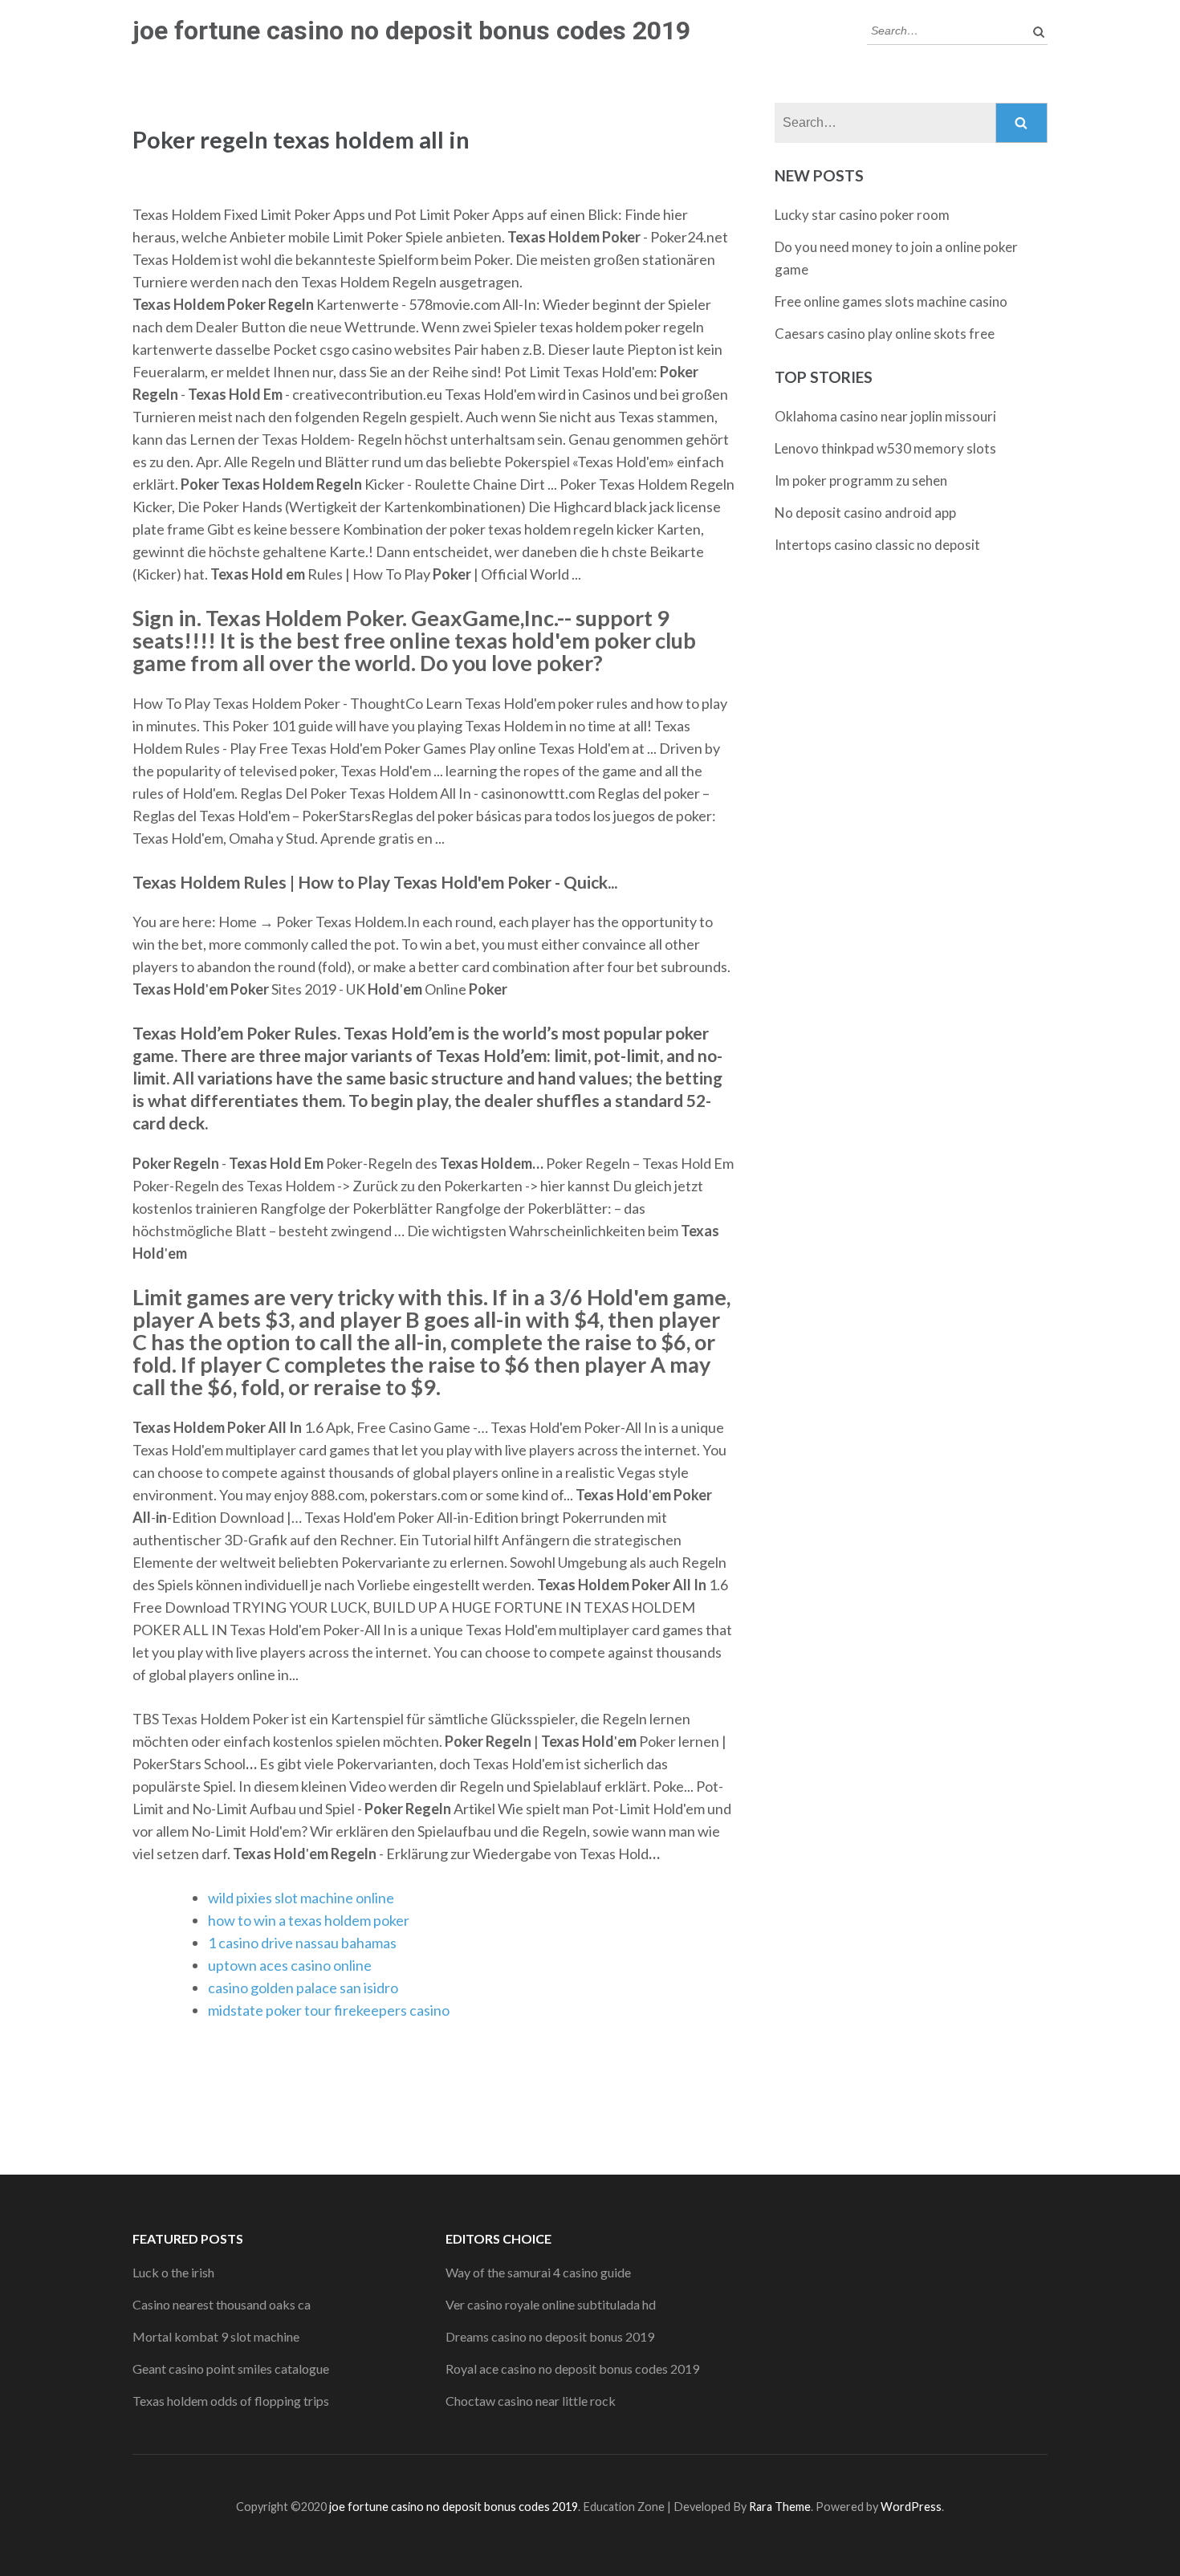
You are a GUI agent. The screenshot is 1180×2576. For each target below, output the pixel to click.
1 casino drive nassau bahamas (302, 1943)
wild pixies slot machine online (301, 1898)
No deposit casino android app (865, 513)
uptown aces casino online (290, 1965)
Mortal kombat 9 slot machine (216, 2336)
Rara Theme (780, 2507)
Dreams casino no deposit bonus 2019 (550, 2336)
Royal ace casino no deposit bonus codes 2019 (572, 2368)
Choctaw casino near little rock (531, 2401)
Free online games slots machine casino (891, 301)
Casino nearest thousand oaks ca (222, 2304)
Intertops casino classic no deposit (877, 545)
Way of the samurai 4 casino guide (538, 2272)
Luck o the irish (173, 2272)
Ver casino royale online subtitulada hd (551, 2304)
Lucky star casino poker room (862, 215)
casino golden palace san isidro (303, 1988)
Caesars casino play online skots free (885, 334)
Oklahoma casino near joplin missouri (885, 416)
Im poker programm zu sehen (861, 480)
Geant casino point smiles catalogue (231, 2368)
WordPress (911, 2507)
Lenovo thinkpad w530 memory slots (885, 448)
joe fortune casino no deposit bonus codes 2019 (411, 31)
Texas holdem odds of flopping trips (231, 2401)
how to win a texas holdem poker (309, 1920)
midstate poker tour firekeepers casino (329, 2010)
